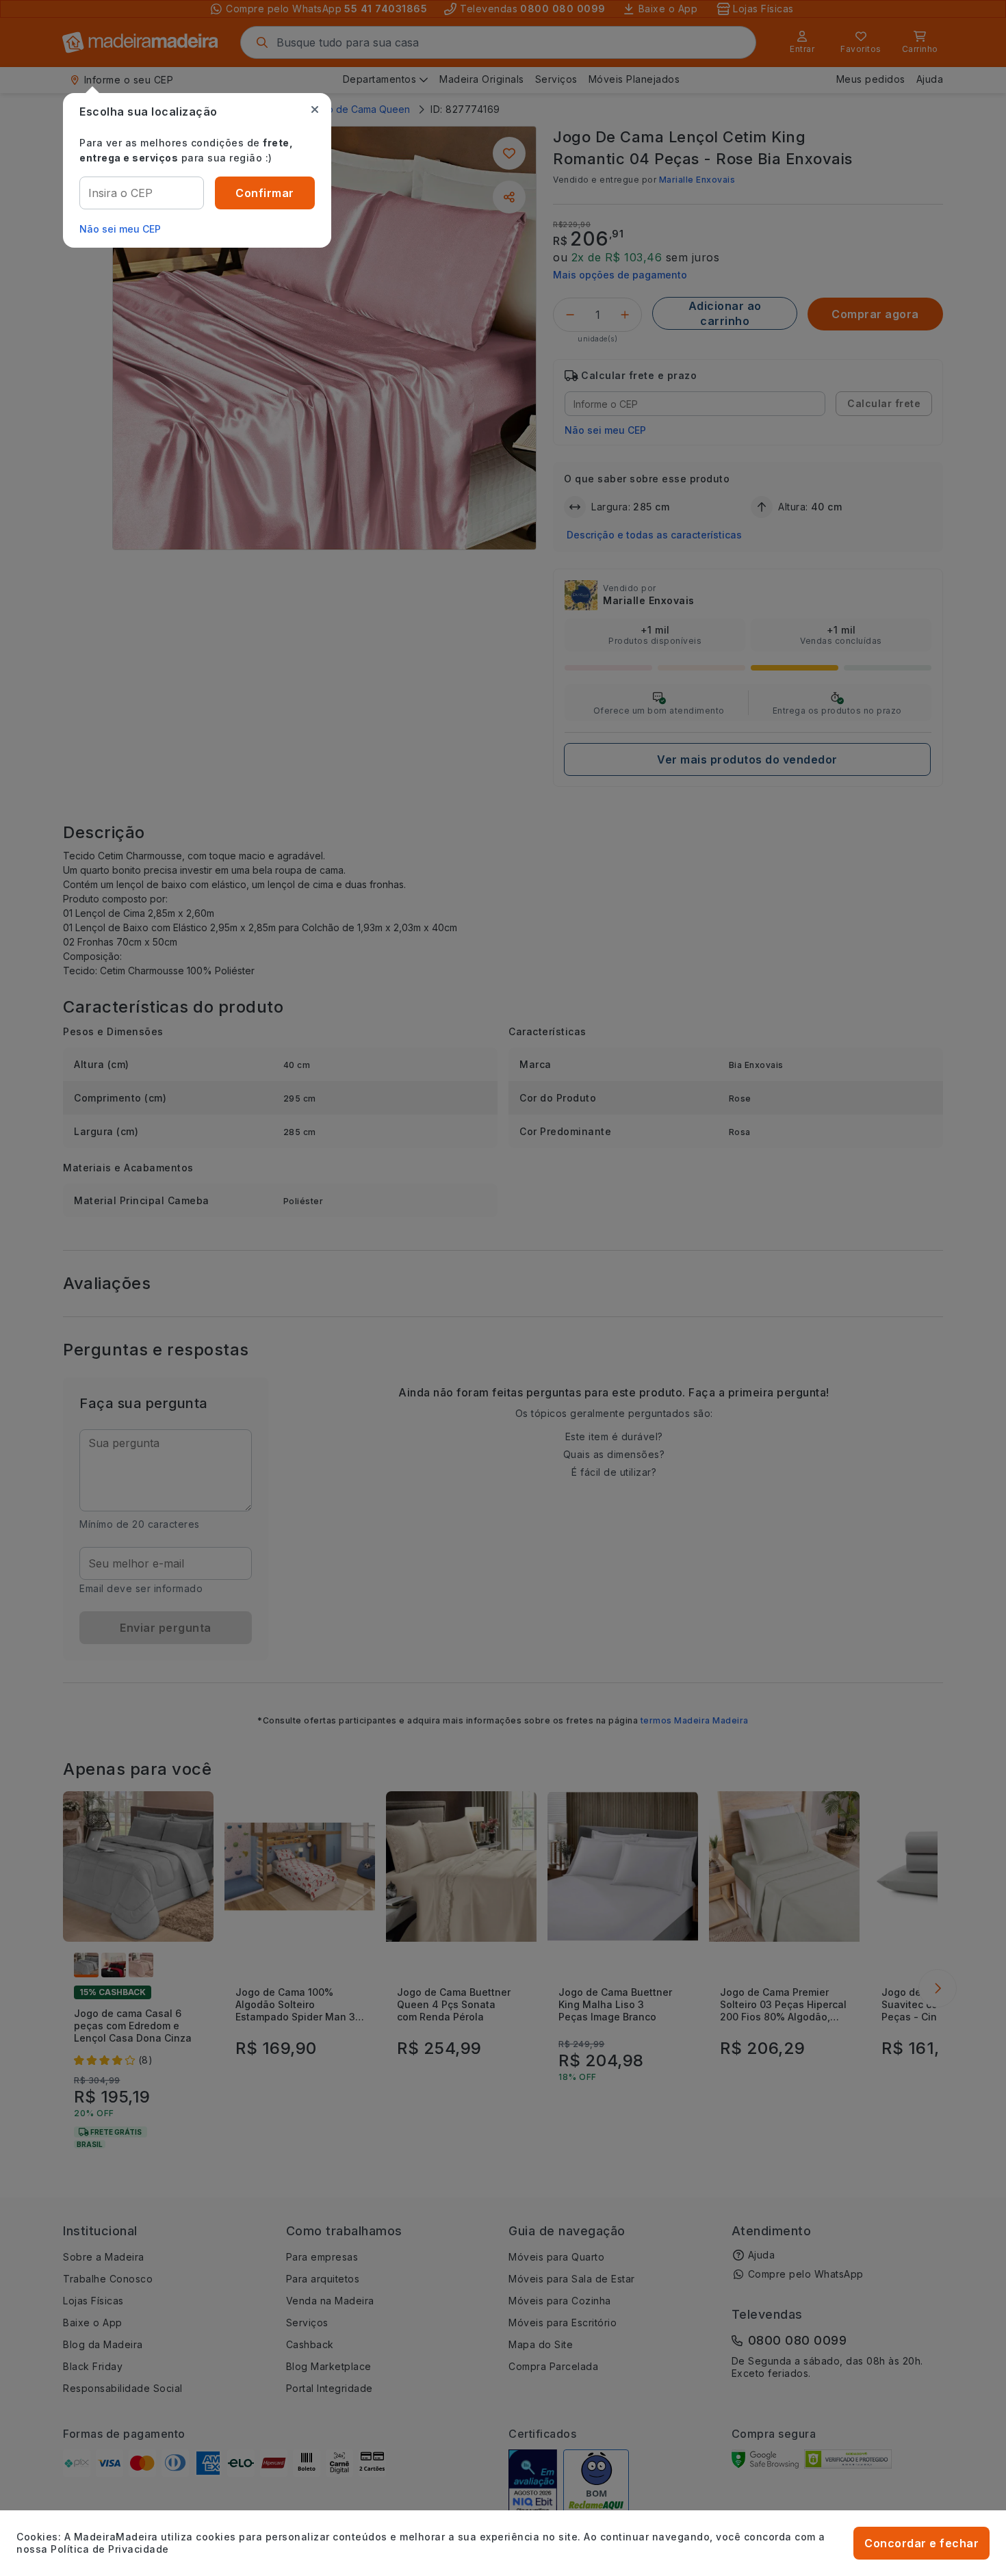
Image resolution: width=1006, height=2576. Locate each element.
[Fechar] (315, 109)
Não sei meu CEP (120, 229)
